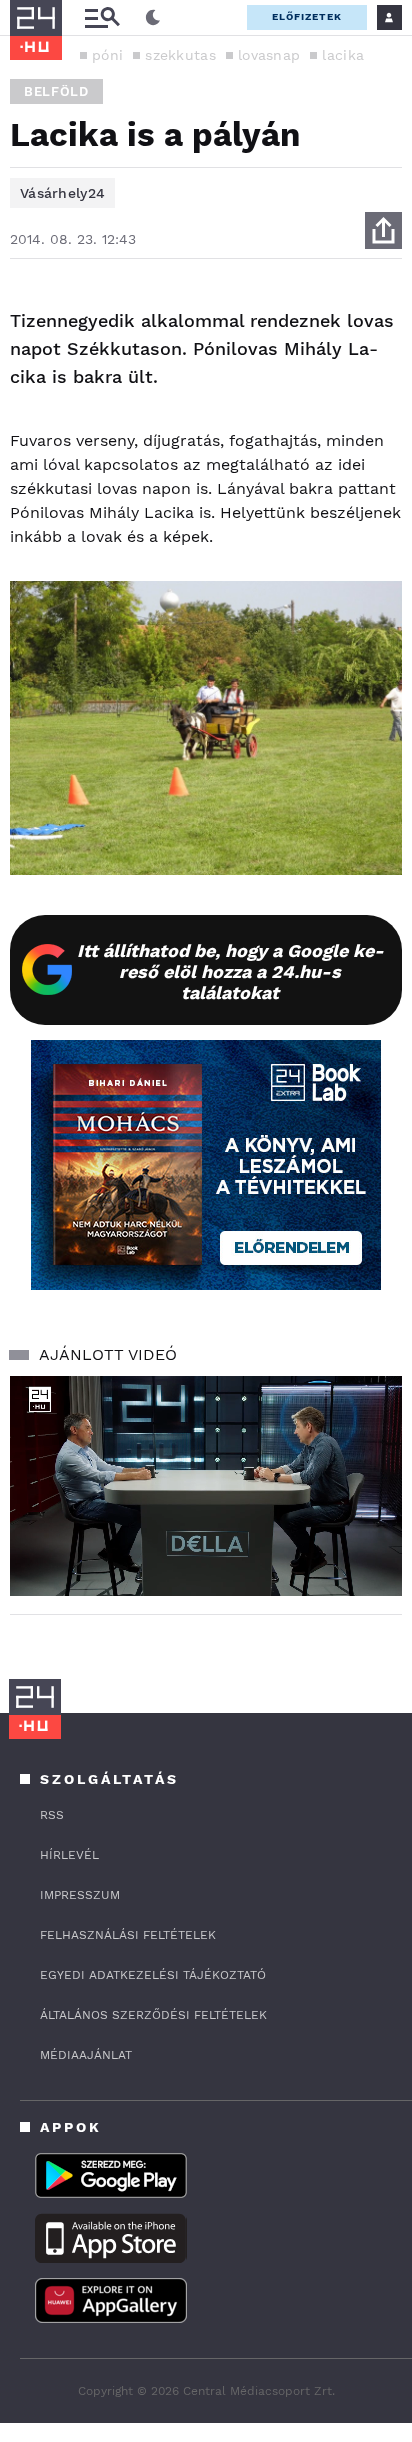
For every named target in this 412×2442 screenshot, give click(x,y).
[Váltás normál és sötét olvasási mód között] (153, 18)
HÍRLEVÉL (69, 1855)
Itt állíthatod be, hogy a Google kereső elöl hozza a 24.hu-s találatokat (230, 971)
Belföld (56, 91)
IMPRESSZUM (80, 1895)
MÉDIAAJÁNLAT (86, 2055)
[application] (206, 1486)
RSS (52, 1815)
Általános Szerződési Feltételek (153, 2015)
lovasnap (269, 55)
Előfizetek (307, 16)
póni (107, 55)
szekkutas (180, 55)
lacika (343, 55)
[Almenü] (102, 17)
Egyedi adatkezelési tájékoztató (153, 1975)
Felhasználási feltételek (128, 1935)
